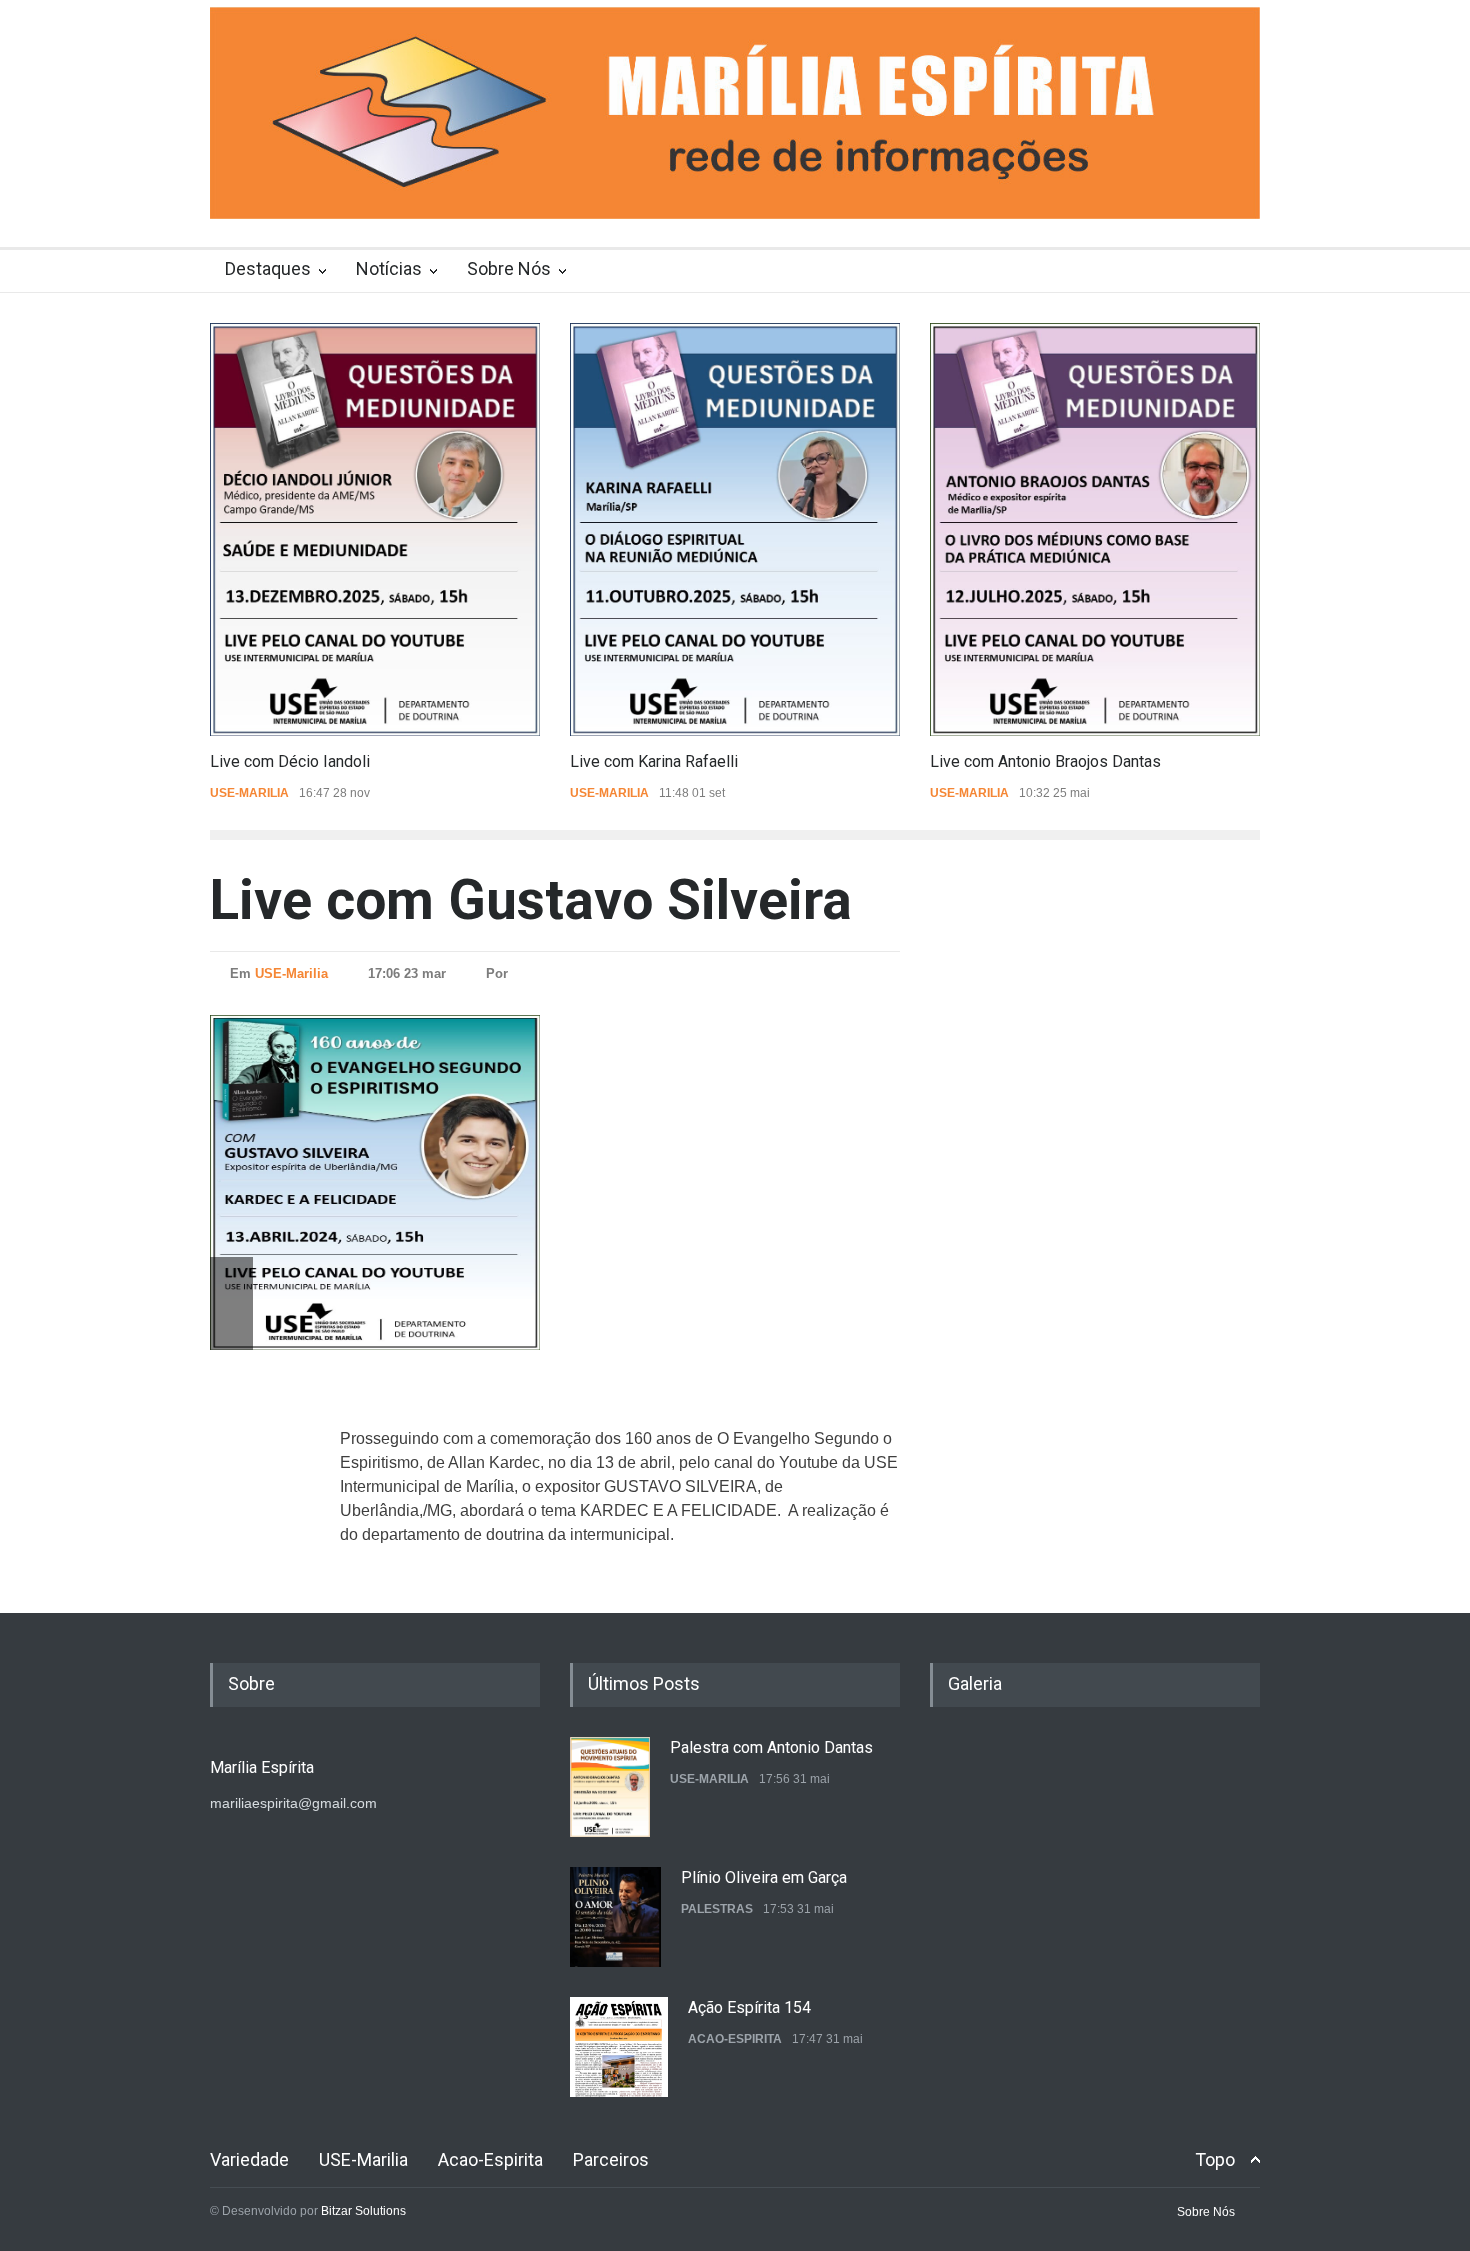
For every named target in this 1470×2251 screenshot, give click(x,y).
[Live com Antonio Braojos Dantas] (1095, 529)
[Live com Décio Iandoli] (375, 529)
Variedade (249, 2159)
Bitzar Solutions (363, 2211)
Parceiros (611, 2159)
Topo (1215, 2159)
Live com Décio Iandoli (290, 761)
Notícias (389, 268)
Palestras (717, 1779)
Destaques (268, 268)
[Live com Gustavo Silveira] (420, 1182)
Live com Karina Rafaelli (654, 761)
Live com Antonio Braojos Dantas (1045, 761)
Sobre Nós (509, 268)
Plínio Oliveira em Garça (764, 1747)
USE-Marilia (249, 793)
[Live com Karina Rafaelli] (735, 529)
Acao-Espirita (735, 1909)
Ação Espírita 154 (749, 1877)
